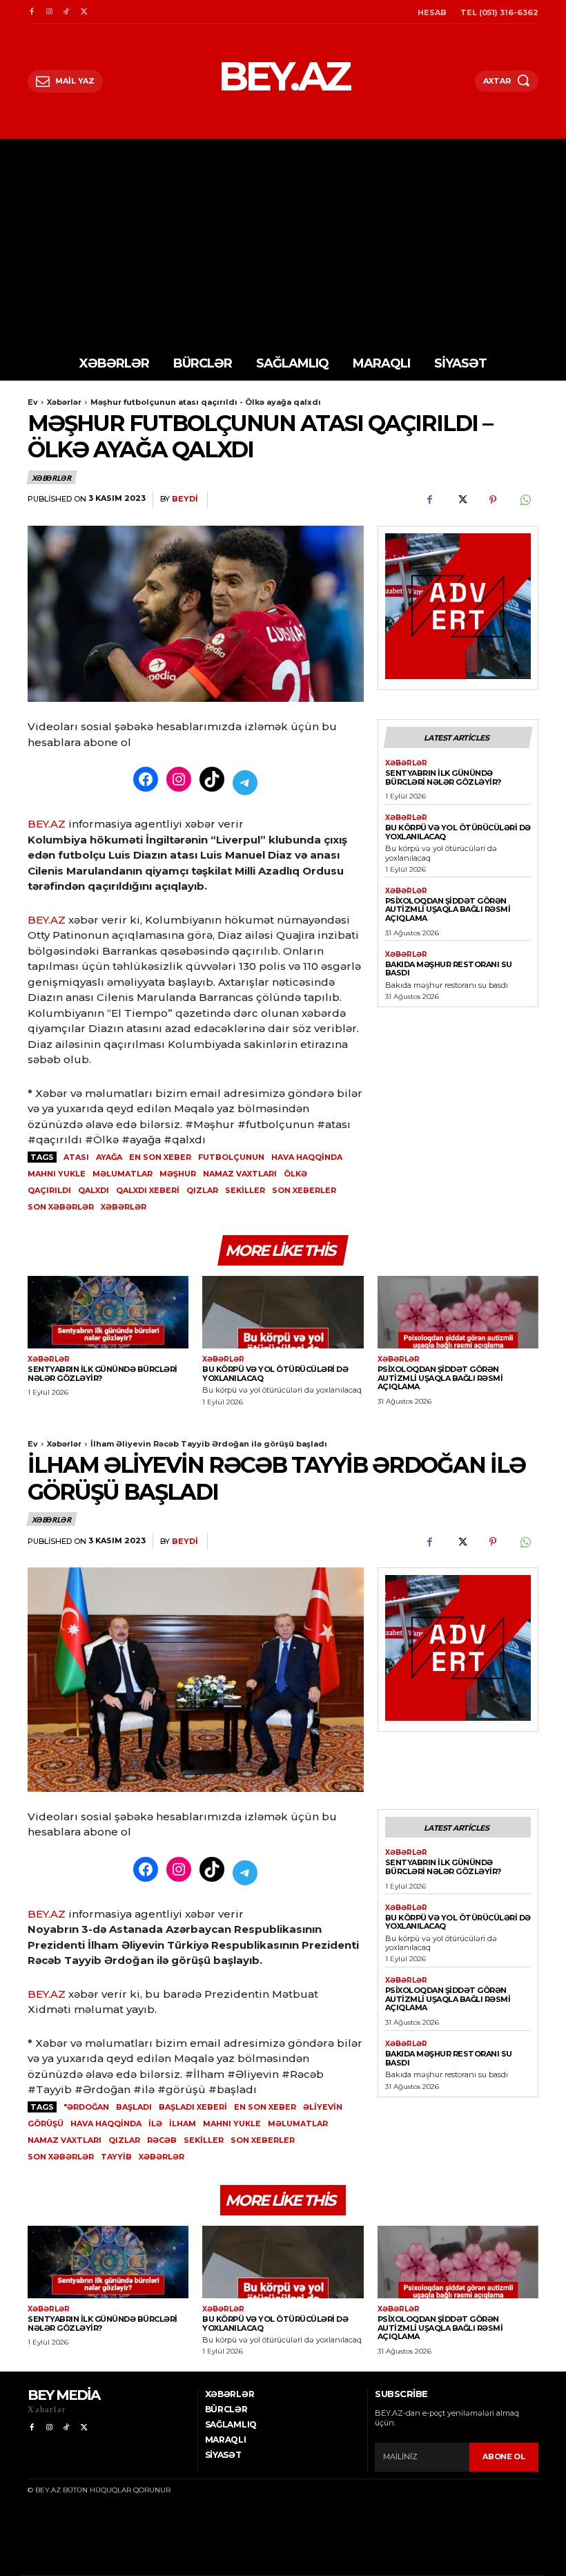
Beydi (185, 499)
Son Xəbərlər (61, 1207)
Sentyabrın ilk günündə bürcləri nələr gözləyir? (443, 777)
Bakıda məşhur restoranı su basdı (449, 969)
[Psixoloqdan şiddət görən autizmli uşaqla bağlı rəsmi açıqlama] (458, 1312)
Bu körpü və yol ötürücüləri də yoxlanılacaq (458, 832)
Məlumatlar (123, 1174)
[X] (84, 12)
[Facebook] (31, 12)
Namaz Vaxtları (240, 1174)
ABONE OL (504, 2456)
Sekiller (245, 1190)
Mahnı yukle (57, 1174)
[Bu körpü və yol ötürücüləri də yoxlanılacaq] (283, 1312)
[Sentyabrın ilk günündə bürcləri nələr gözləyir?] (108, 1312)
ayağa (109, 1157)
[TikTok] (67, 12)
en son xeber (160, 1157)
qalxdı (94, 1190)
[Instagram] (49, 12)
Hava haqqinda (307, 1157)
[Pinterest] (493, 500)
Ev (33, 402)
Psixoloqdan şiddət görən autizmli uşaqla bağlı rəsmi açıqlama (448, 909)
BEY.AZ (47, 824)
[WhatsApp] (525, 500)
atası (76, 1157)
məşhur (178, 1174)
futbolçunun (231, 1157)
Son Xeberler (304, 1190)
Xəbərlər (64, 402)
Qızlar (202, 1190)
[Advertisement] (283, 242)
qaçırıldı (49, 1190)
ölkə (295, 1174)
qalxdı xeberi (148, 1190)
